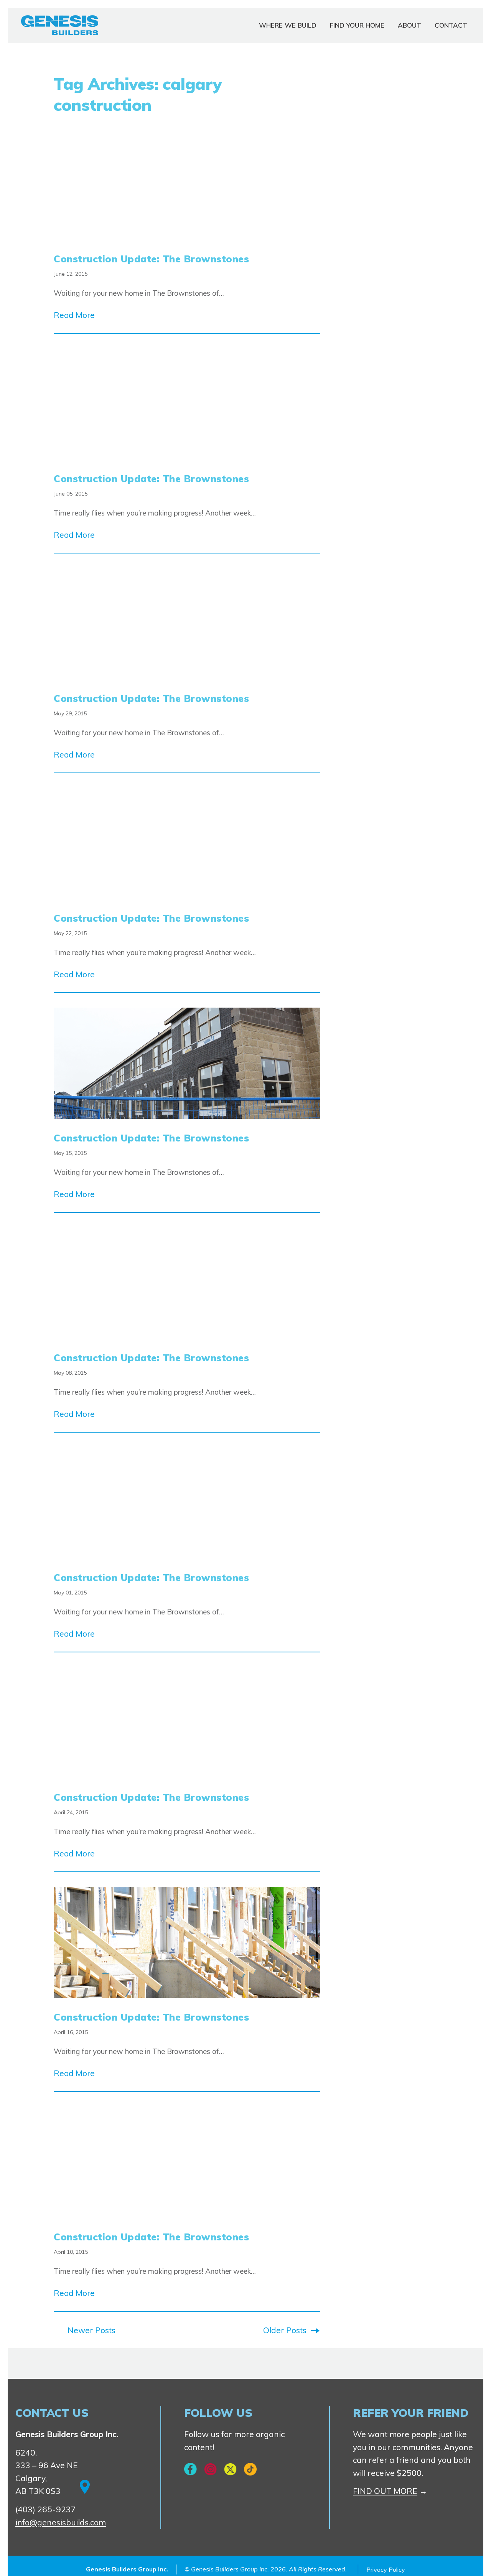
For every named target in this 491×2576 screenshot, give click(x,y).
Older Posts (285, 2330)
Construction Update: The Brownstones (151, 259)
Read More (74, 315)
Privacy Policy (386, 2569)
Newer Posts (91, 2330)
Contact (451, 25)
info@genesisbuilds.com (61, 2522)
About (409, 25)
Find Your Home (357, 25)
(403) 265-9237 (46, 2509)
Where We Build (288, 25)
